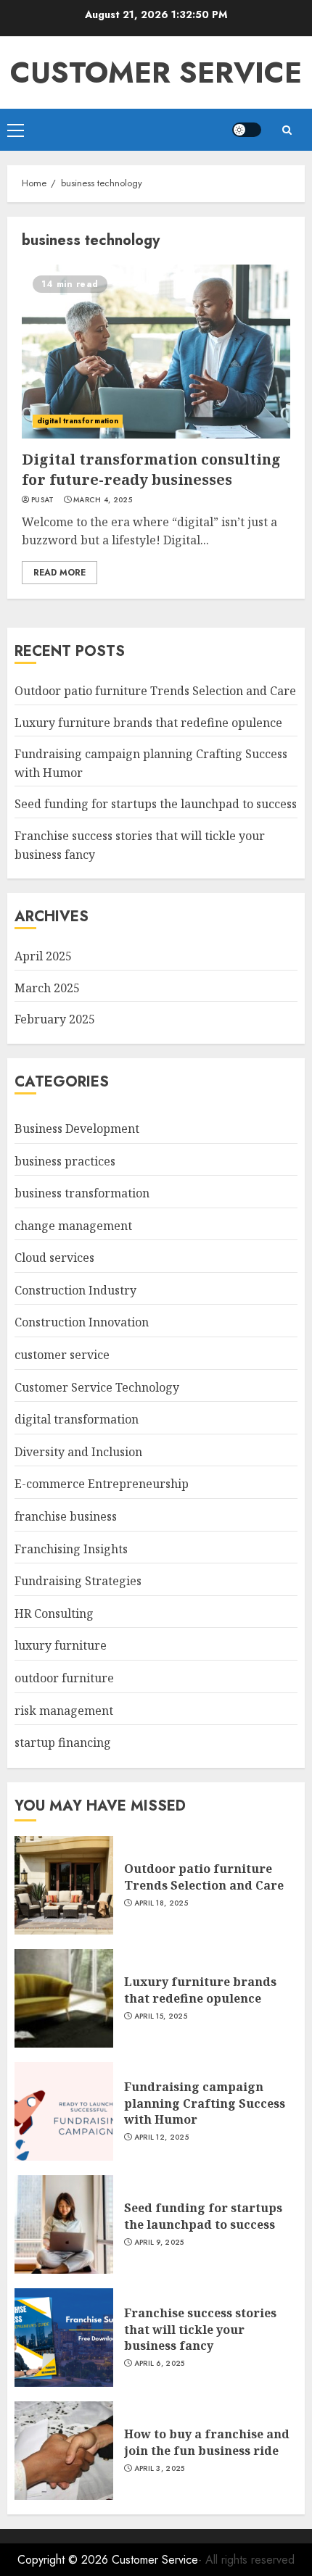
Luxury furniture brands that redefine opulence (148, 723)
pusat (43, 500)
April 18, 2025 (161, 1903)
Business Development (77, 1129)
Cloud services (54, 1258)
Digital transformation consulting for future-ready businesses (151, 469)
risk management (64, 1711)
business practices (65, 1161)
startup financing (63, 1742)
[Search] (287, 130)
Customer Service (156, 72)
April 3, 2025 (160, 2469)
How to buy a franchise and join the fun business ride (207, 2442)
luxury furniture (61, 1645)
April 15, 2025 (161, 2016)
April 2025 (43, 956)
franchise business (66, 1516)
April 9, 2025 (159, 2243)
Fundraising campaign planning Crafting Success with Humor (205, 2103)
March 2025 (47, 988)
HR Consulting (54, 1613)
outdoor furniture (64, 1678)
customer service (62, 1355)
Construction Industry (75, 1290)
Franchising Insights (71, 1549)
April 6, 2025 (160, 2364)
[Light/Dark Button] (247, 130)
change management (73, 1226)
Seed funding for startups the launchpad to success (156, 804)
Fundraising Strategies (78, 1581)
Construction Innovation (82, 1322)
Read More (59, 573)
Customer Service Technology (97, 1387)
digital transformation (78, 421)
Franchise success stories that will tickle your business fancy (200, 2329)
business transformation (82, 1193)
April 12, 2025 (161, 2137)
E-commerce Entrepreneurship (102, 1484)
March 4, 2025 (103, 500)
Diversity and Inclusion (78, 1452)
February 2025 (55, 1019)
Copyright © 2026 (65, 2560)
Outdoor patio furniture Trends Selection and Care (155, 691)
